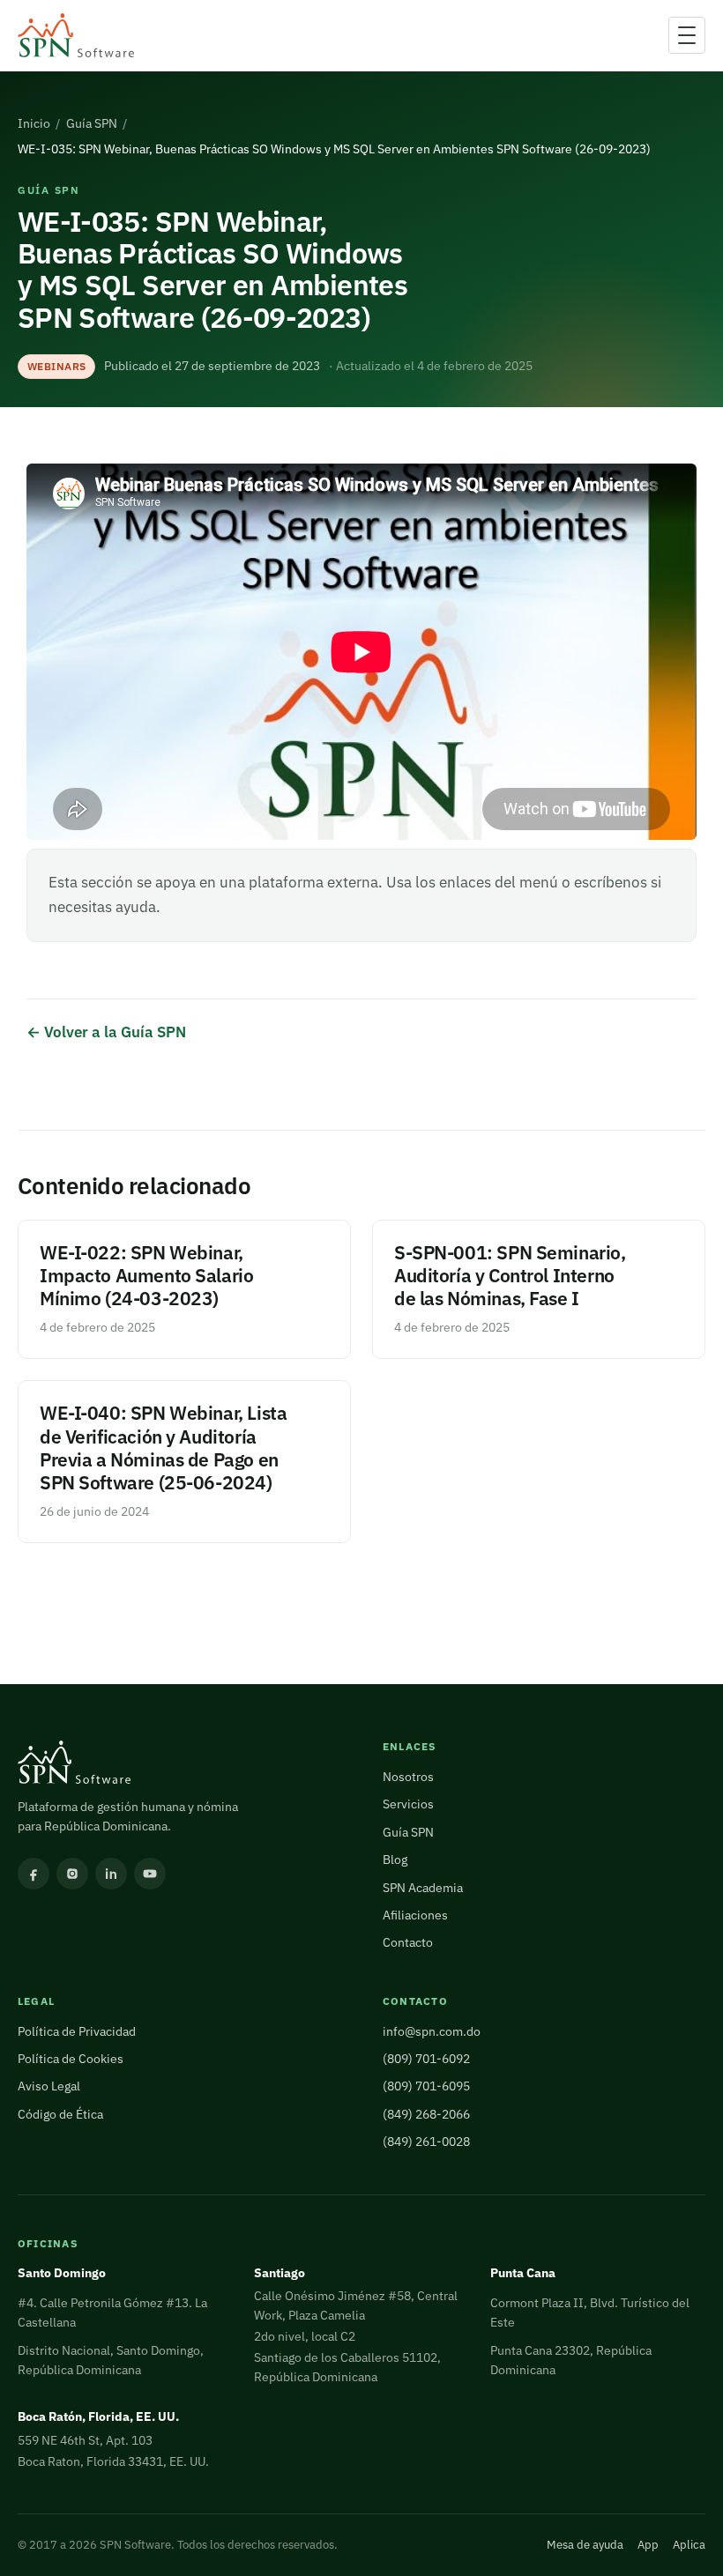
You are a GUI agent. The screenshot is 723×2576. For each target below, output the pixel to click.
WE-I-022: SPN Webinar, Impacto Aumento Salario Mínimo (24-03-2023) (146, 1276)
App (648, 2545)
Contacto (408, 1942)
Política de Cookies (71, 2059)
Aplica (689, 2545)
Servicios (408, 1804)
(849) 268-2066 (426, 2114)
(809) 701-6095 (426, 2086)
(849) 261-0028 (426, 2142)
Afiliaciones (415, 1915)
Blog (395, 1860)
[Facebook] (34, 1874)
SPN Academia (423, 1888)
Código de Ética (60, 2114)
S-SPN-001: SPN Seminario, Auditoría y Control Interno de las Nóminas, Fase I (510, 1276)
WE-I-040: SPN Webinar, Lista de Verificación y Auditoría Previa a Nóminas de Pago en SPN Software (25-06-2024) (163, 1448)
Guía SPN (92, 123)
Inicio (34, 123)
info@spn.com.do (432, 2031)
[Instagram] (72, 1874)
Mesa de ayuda (585, 2545)
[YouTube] (150, 1874)
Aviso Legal (49, 2086)
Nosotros (408, 1777)
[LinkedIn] (111, 1874)
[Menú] (687, 35)
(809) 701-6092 (426, 2059)
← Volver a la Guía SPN (106, 1032)
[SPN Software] (76, 36)
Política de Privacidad (77, 2031)
